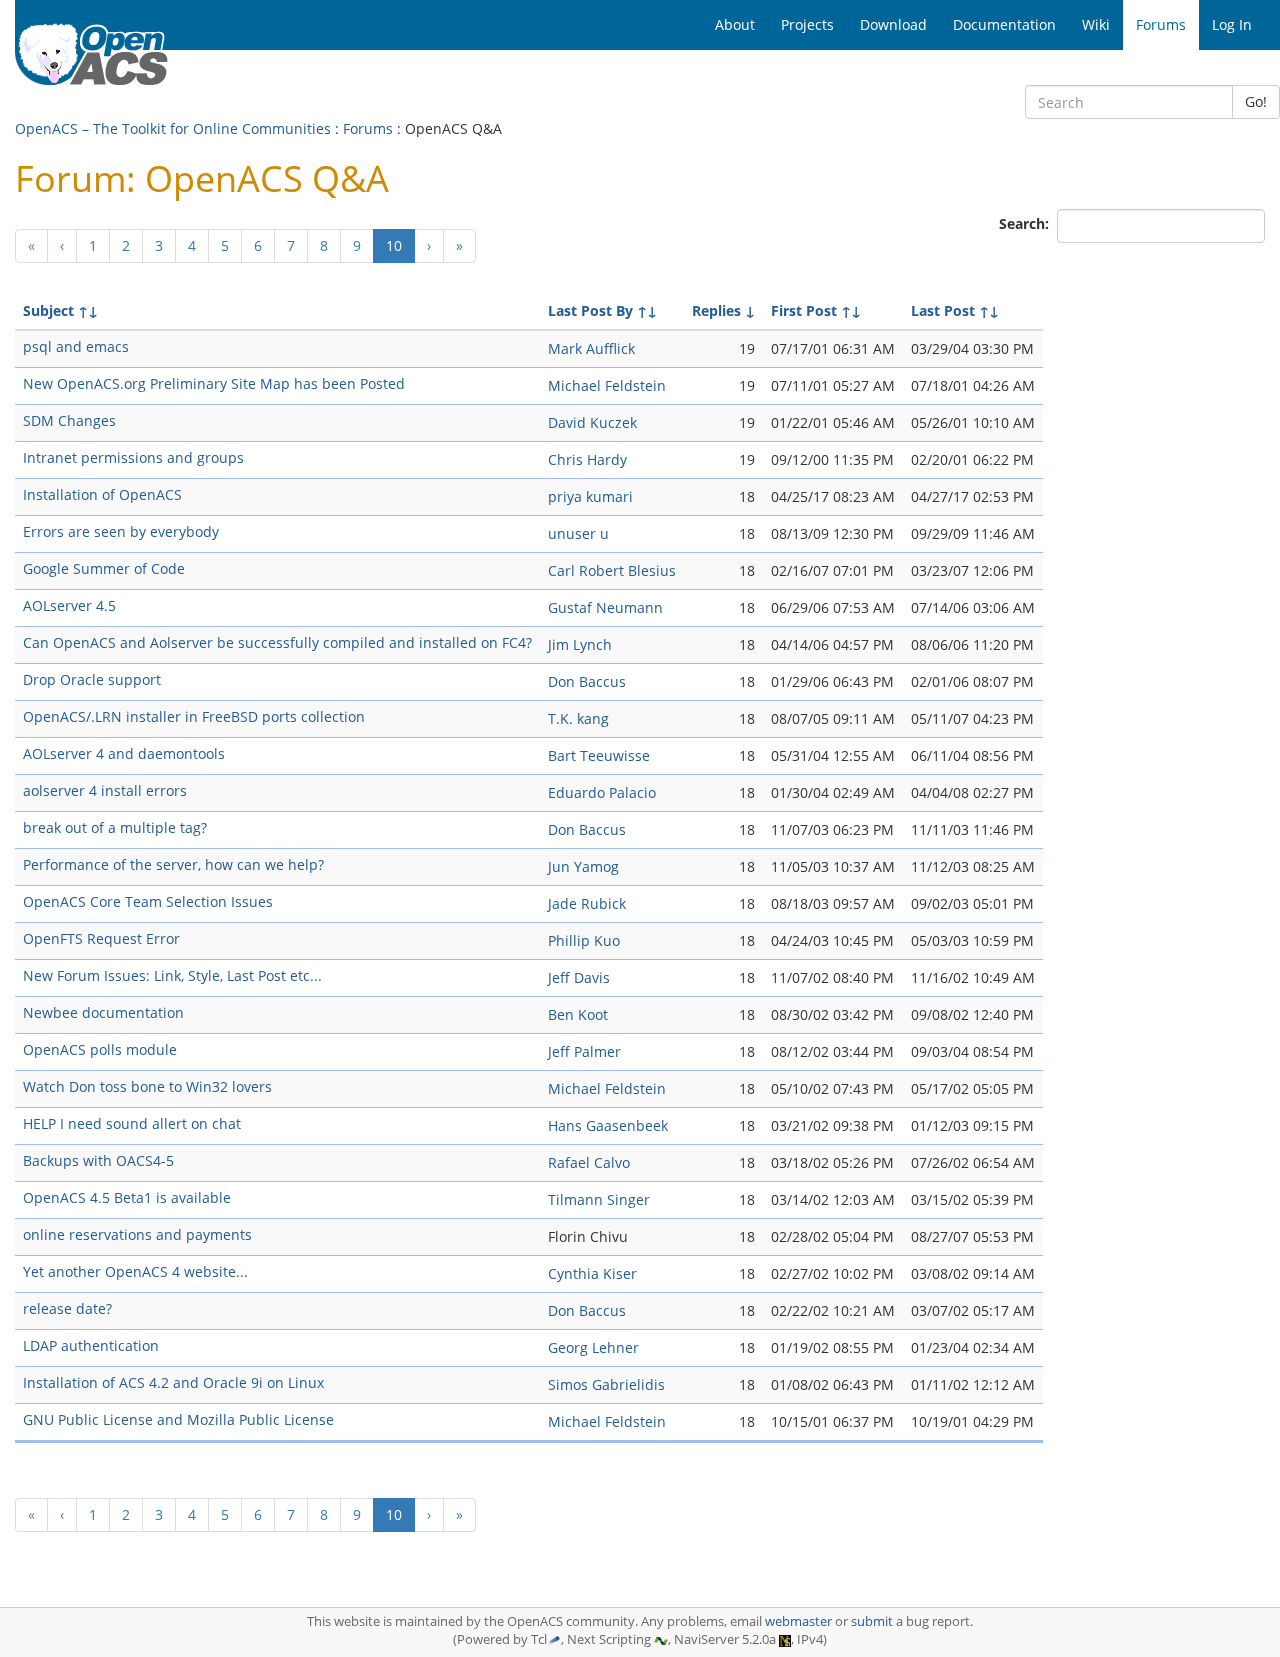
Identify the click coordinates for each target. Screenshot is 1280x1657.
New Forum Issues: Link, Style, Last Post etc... (172, 975)
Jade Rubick (587, 903)
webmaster (798, 1621)
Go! (1256, 101)
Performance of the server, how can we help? (173, 864)
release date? (67, 1308)
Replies (716, 310)
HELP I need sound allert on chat (132, 1123)
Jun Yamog (583, 866)
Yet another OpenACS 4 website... (135, 1271)
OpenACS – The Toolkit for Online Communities (173, 128)
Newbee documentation (103, 1012)
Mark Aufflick (591, 348)
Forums (368, 128)
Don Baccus (587, 681)
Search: (1026, 223)
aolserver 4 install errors (105, 790)
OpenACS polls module (100, 1049)
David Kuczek (592, 422)
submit (872, 1621)
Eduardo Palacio (602, 792)
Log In (1232, 24)
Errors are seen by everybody (121, 531)
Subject (48, 310)
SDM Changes (69, 420)
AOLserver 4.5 (69, 605)
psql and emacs (76, 346)
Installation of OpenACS (102, 494)
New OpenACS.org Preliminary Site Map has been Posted (214, 383)
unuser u (578, 533)
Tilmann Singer (599, 1199)
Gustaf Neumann (605, 607)
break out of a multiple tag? (115, 827)
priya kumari (590, 496)
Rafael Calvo (589, 1162)
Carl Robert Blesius (612, 570)
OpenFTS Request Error (101, 938)
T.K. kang (578, 718)
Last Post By (590, 310)
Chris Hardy (587, 459)
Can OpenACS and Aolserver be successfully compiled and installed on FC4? (277, 642)
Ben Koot (578, 1014)
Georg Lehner (593, 1347)
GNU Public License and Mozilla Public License (178, 1419)
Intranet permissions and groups (133, 457)
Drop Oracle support (92, 679)
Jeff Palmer (584, 1051)
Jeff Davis (579, 977)
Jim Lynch (580, 644)
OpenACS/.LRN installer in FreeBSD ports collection (194, 716)
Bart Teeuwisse (599, 755)
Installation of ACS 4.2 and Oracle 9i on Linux (173, 1382)
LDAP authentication (91, 1345)
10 (400, 245)
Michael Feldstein (607, 385)
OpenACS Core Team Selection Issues (148, 901)
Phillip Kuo (584, 940)
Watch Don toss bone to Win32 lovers (147, 1086)
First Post (804, 310)
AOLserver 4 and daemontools (124, 753)
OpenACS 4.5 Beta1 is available (127, 1197)
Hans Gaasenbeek (608, 1125)
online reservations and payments (137, 1234)
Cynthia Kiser (592, 1273)
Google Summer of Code (104, 568)
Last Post (943, 310)
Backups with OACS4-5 (98, 1160)
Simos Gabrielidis (606, 1384)
